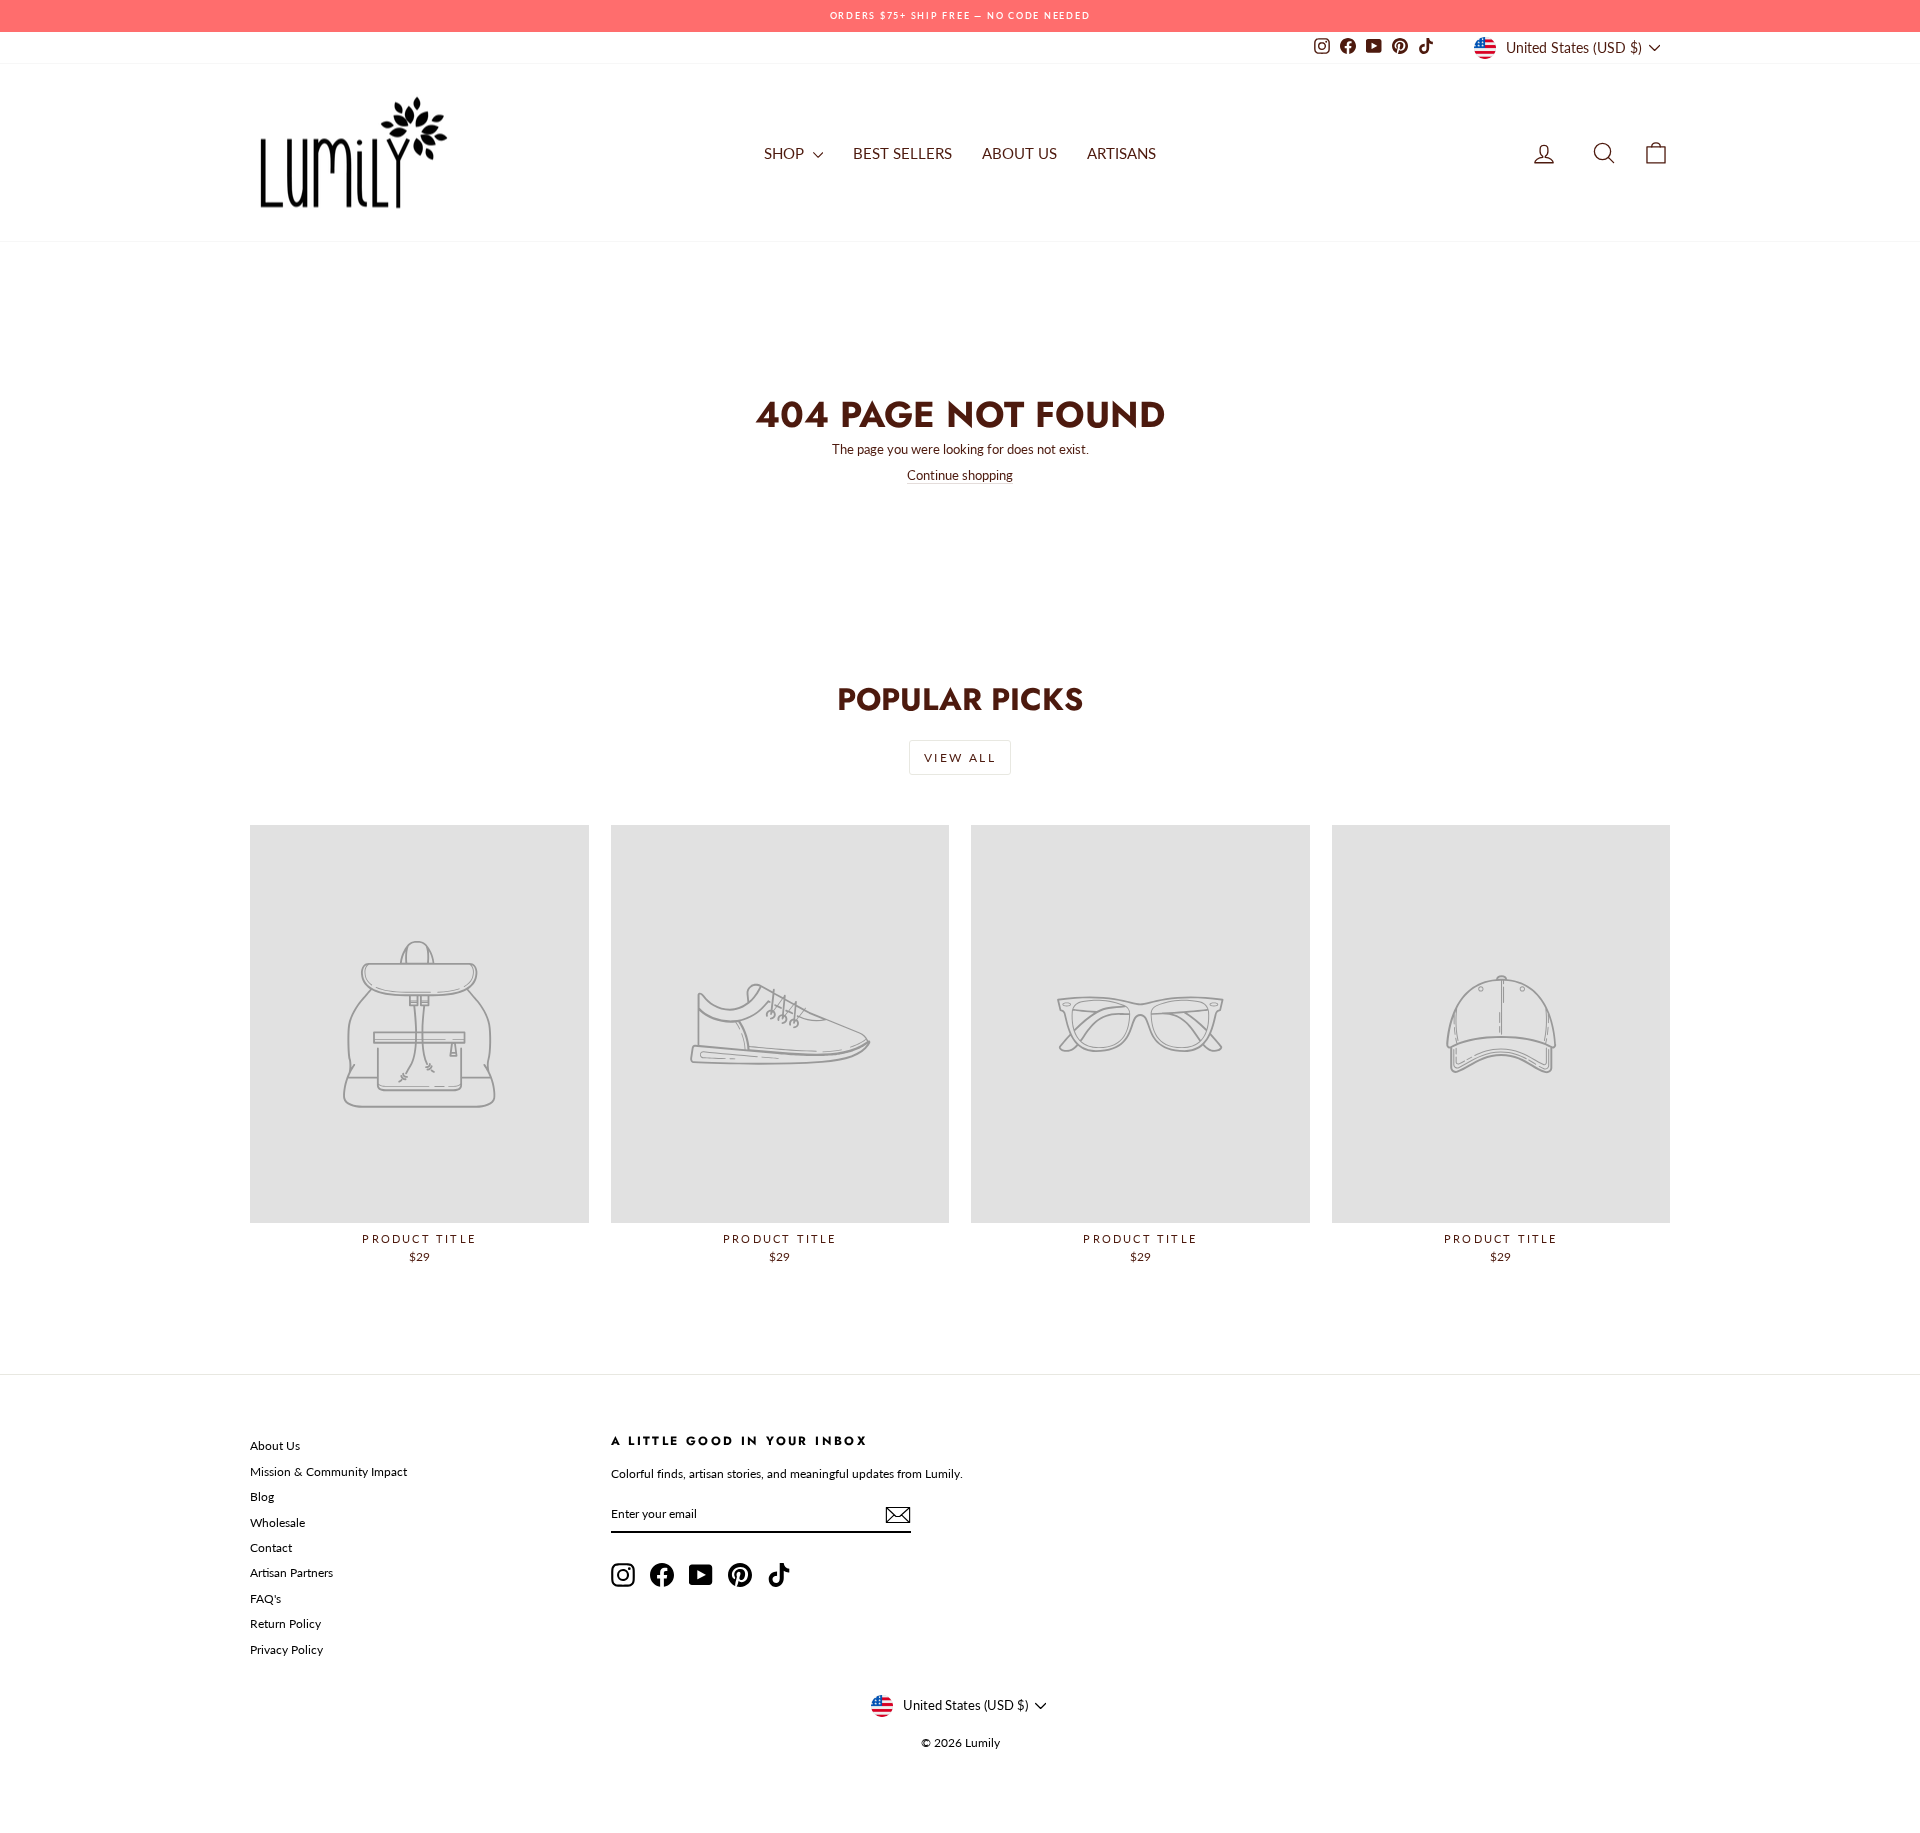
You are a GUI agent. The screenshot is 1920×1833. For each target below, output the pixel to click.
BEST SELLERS (902, 153)
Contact (271, 1547)
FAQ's (265, 1598)
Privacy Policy (286, 1649)
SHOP (786, 153)
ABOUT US (1019, 153)
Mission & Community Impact (328, 1471)
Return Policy (285, 1623)
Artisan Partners (291, 1572)
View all (960, 757)
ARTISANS (1121, 153)
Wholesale (277, 1522)
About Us (275, 1445)
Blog (262, 1496)
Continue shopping (960, 475)
